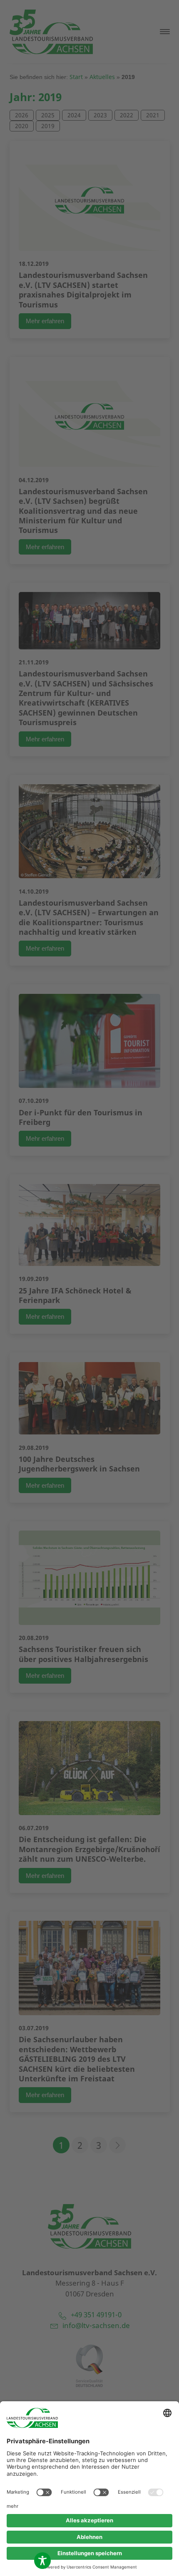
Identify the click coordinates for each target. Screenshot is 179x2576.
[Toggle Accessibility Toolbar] (42, 2561)
